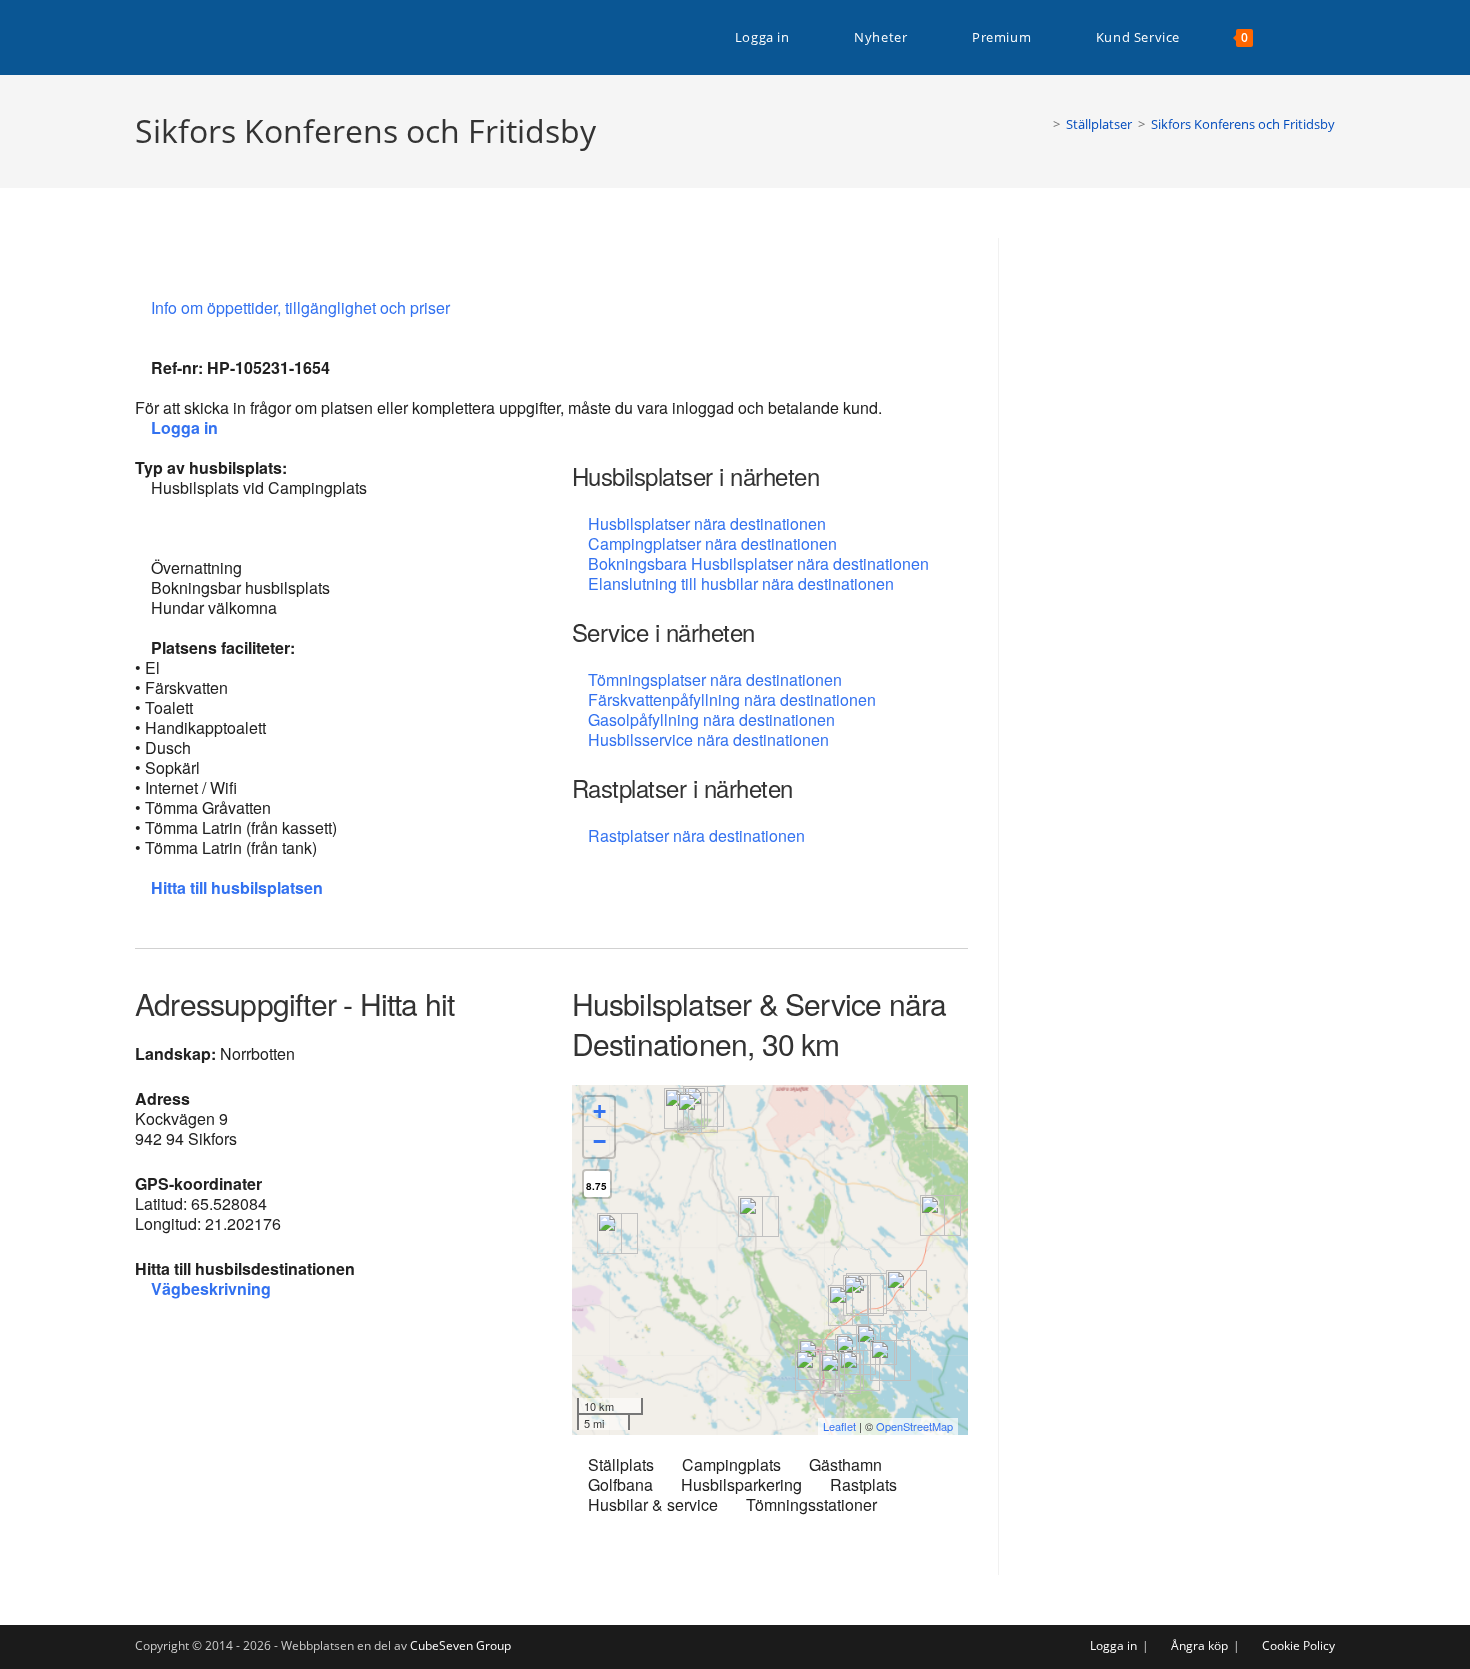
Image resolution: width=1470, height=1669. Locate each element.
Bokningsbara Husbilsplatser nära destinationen (758, 563)
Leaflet (839, 1426)
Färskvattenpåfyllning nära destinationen (732, 699)
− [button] (599, 1141)
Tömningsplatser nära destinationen (715, 679)
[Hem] (1042, 124)
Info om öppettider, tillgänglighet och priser (302, 307)
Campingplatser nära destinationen (712, 543)
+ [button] (599, 1111)
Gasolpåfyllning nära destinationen (711, 719)
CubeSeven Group (460, 1645)
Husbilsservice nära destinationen (708, 739)
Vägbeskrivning (211, 1288)
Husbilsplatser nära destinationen (707, 523)
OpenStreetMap (914, 1426)
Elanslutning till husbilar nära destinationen (741, 583)
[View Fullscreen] (941, 1112)
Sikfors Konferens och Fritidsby (1243, 124)
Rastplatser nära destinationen (696, 835)
